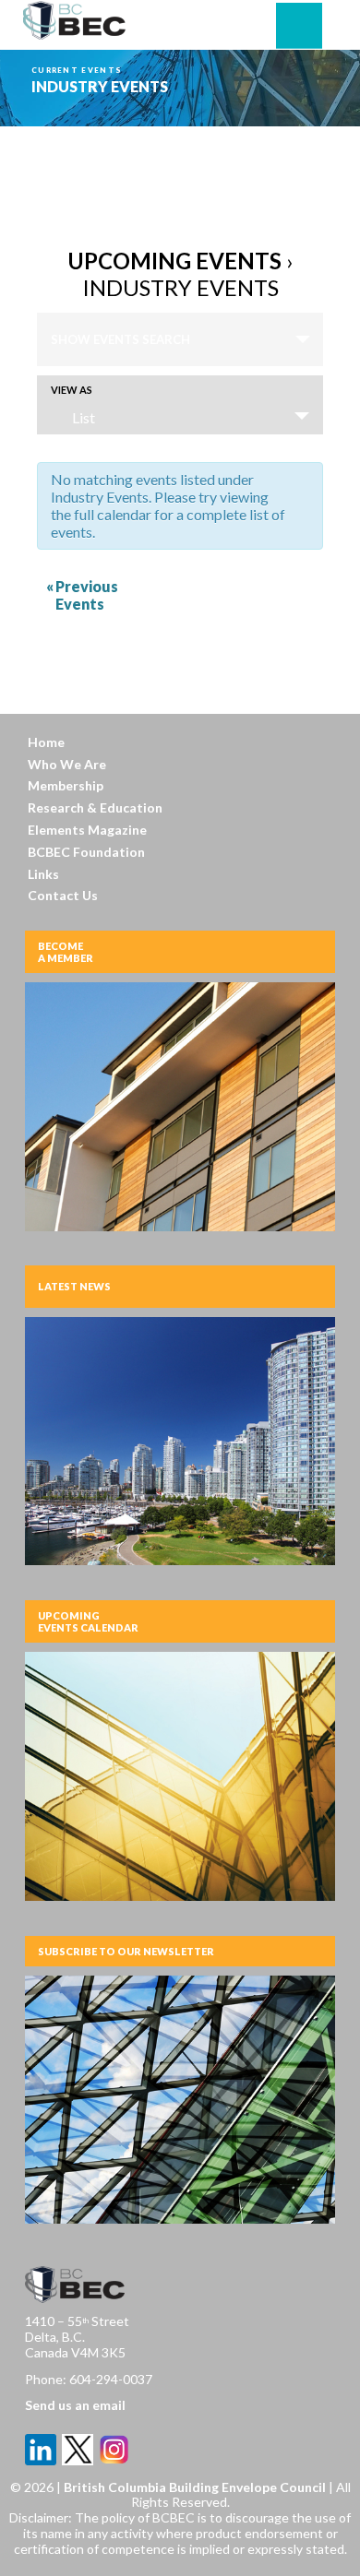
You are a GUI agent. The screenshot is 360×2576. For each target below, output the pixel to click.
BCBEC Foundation (86, 852)
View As (72, 390)
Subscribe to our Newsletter (126, 1951)
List (84, 417)
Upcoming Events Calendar (88, 1621)
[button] (299, 26)
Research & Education (95, 807)
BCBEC (75, 20)
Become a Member (66, 952)
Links (43, 874)
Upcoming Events (174, 261)
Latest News (74, 1286)
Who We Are (67, 764)
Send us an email (75, 2405)
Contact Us (63, 895)
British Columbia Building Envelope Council (196, 2487)
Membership (66, 785)
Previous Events (82, 595)
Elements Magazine (87, 830)
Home (46, 742)
